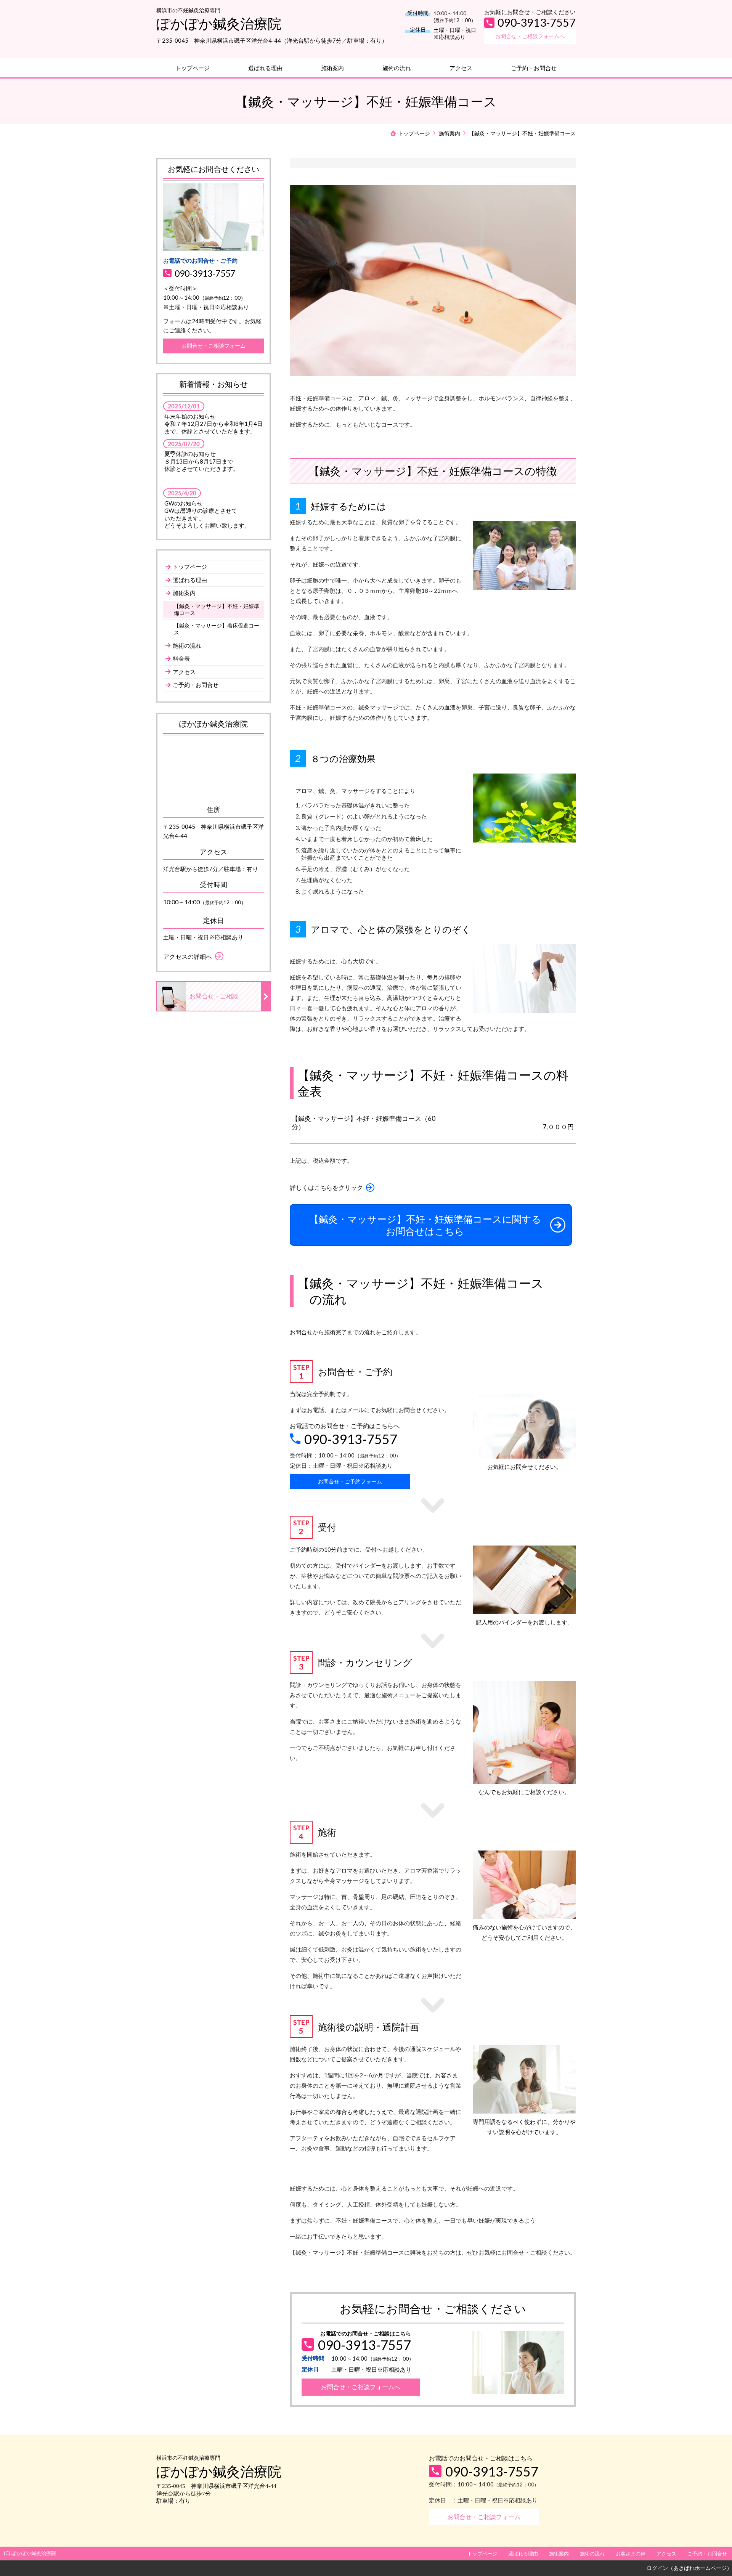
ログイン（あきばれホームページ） (689, 2568)
